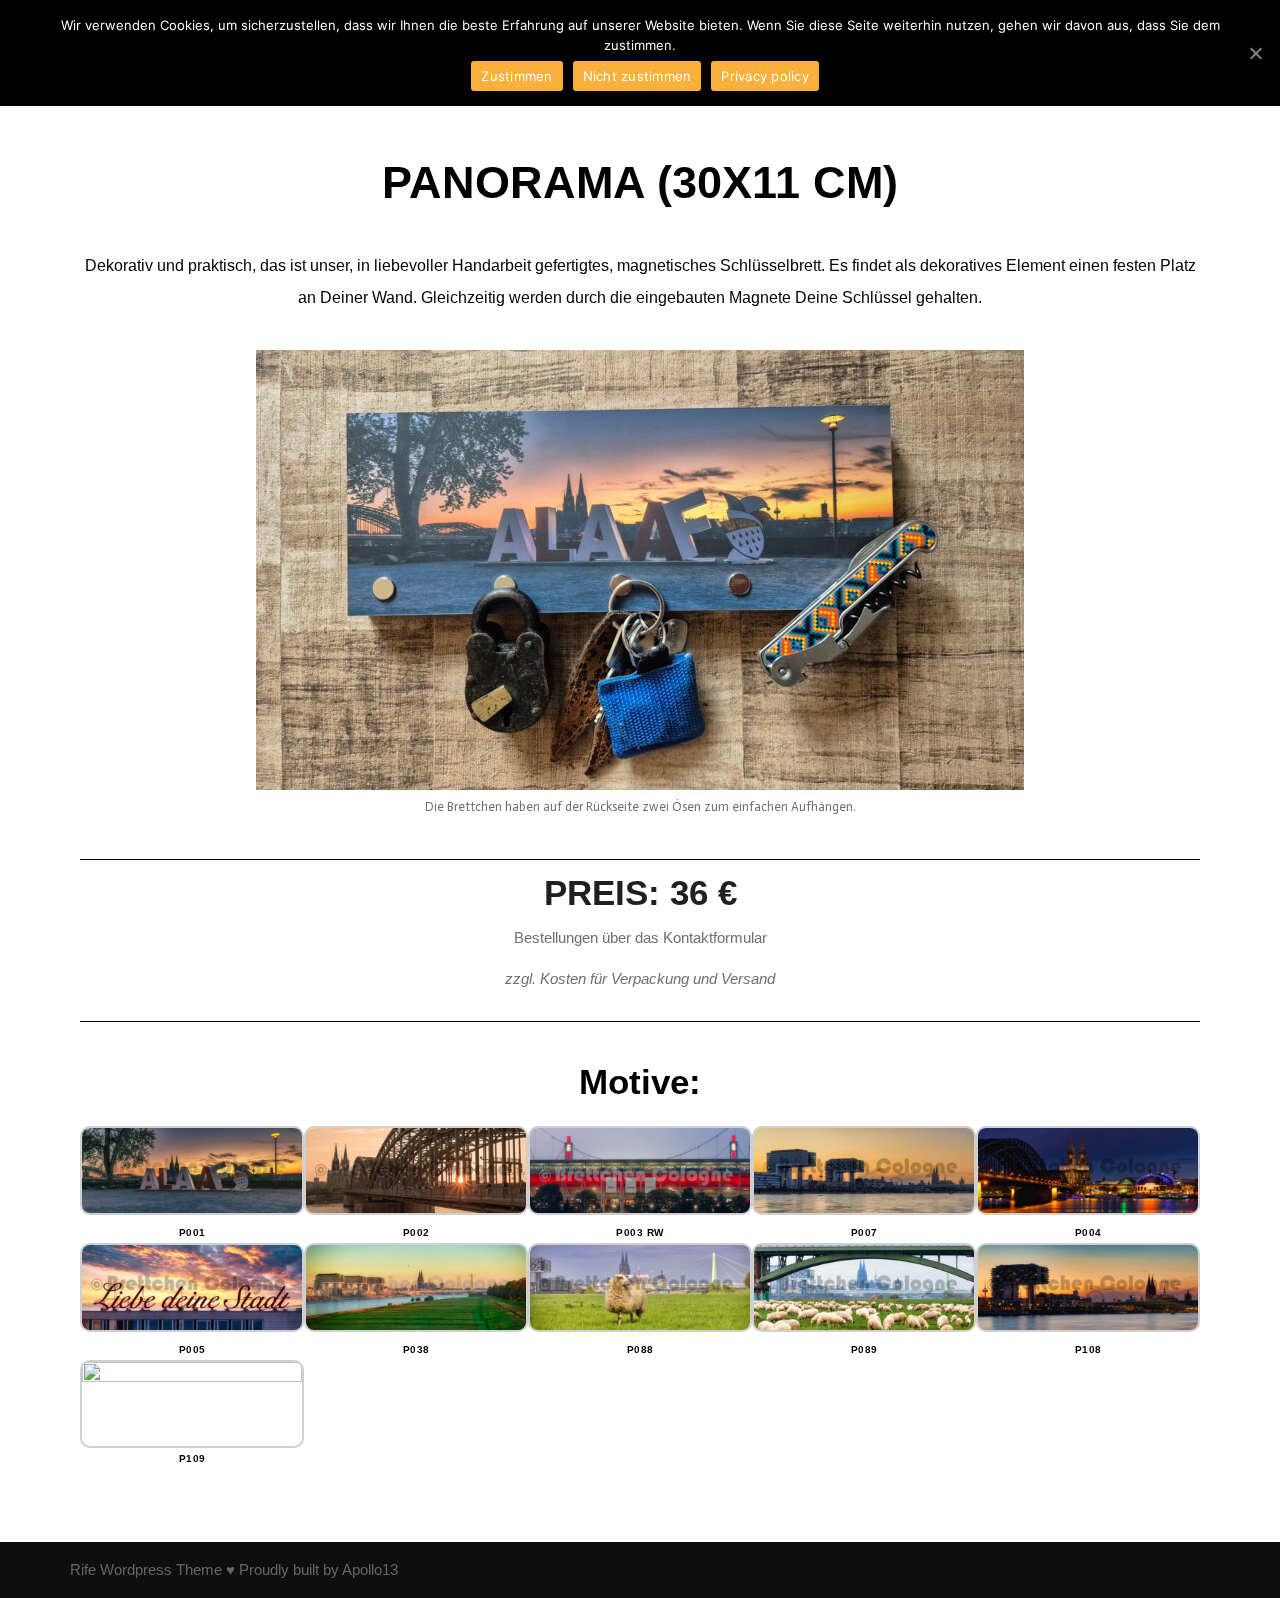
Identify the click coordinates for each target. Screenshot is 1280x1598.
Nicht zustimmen (637, 76)
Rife (83, 1569)
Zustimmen (516, 76)
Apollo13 (370, 1569)
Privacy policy (765, 76)
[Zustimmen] (1255, 53)
